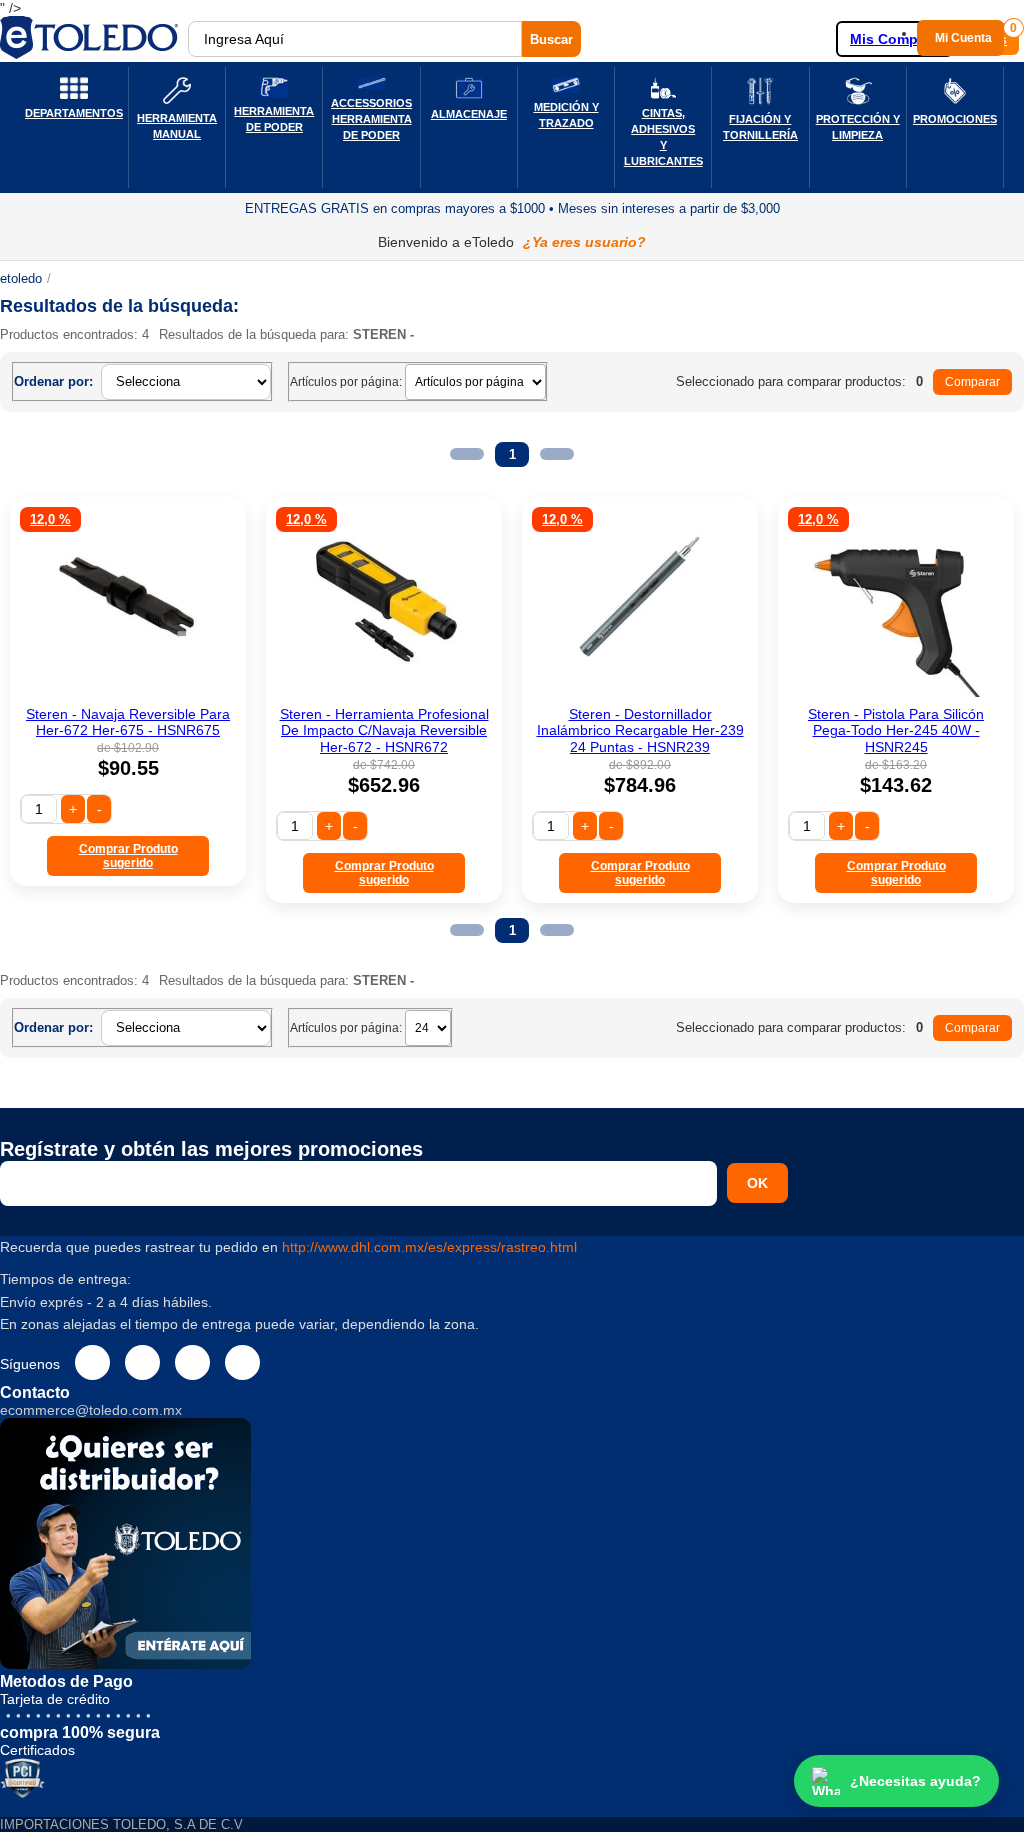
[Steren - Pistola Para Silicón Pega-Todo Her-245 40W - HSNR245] (896, 692)
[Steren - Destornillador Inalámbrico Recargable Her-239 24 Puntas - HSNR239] (640, 692)
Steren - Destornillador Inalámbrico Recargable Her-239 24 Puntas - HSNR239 (640, 731)
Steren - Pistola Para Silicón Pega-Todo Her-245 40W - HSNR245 (896, 731)
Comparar (972, 382)
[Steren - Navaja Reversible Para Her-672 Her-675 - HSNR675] (128, 692)
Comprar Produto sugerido (128, 856)
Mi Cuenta (963, 38)
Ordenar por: (53, 381)
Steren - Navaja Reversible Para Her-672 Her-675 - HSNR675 (128, 722)
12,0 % (50, 519)
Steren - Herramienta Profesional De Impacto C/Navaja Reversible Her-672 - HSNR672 (384, 731)
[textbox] (355, 39)
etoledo (21, 278)
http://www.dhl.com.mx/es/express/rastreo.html (429, 1247)
